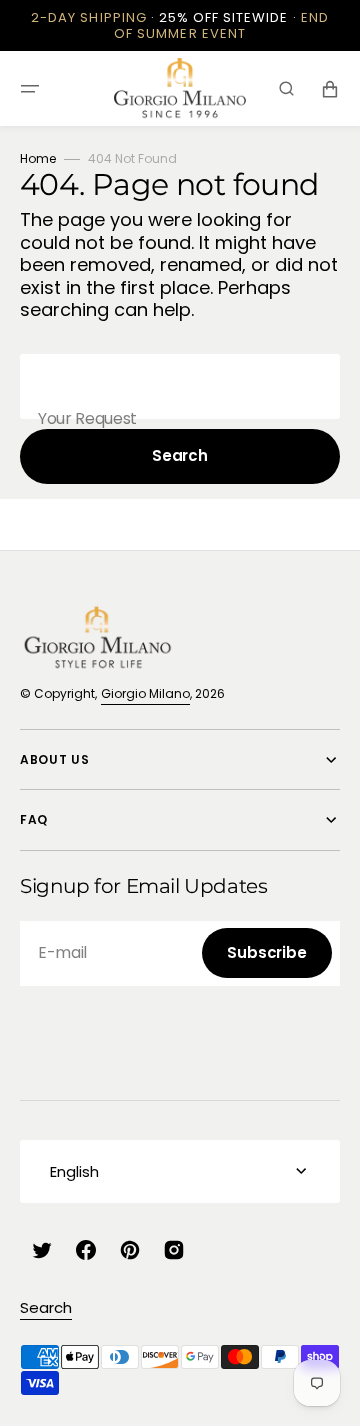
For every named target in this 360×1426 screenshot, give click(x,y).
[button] (30, 89)
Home (38, 158)
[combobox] (180, 386)
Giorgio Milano (145, 693)
